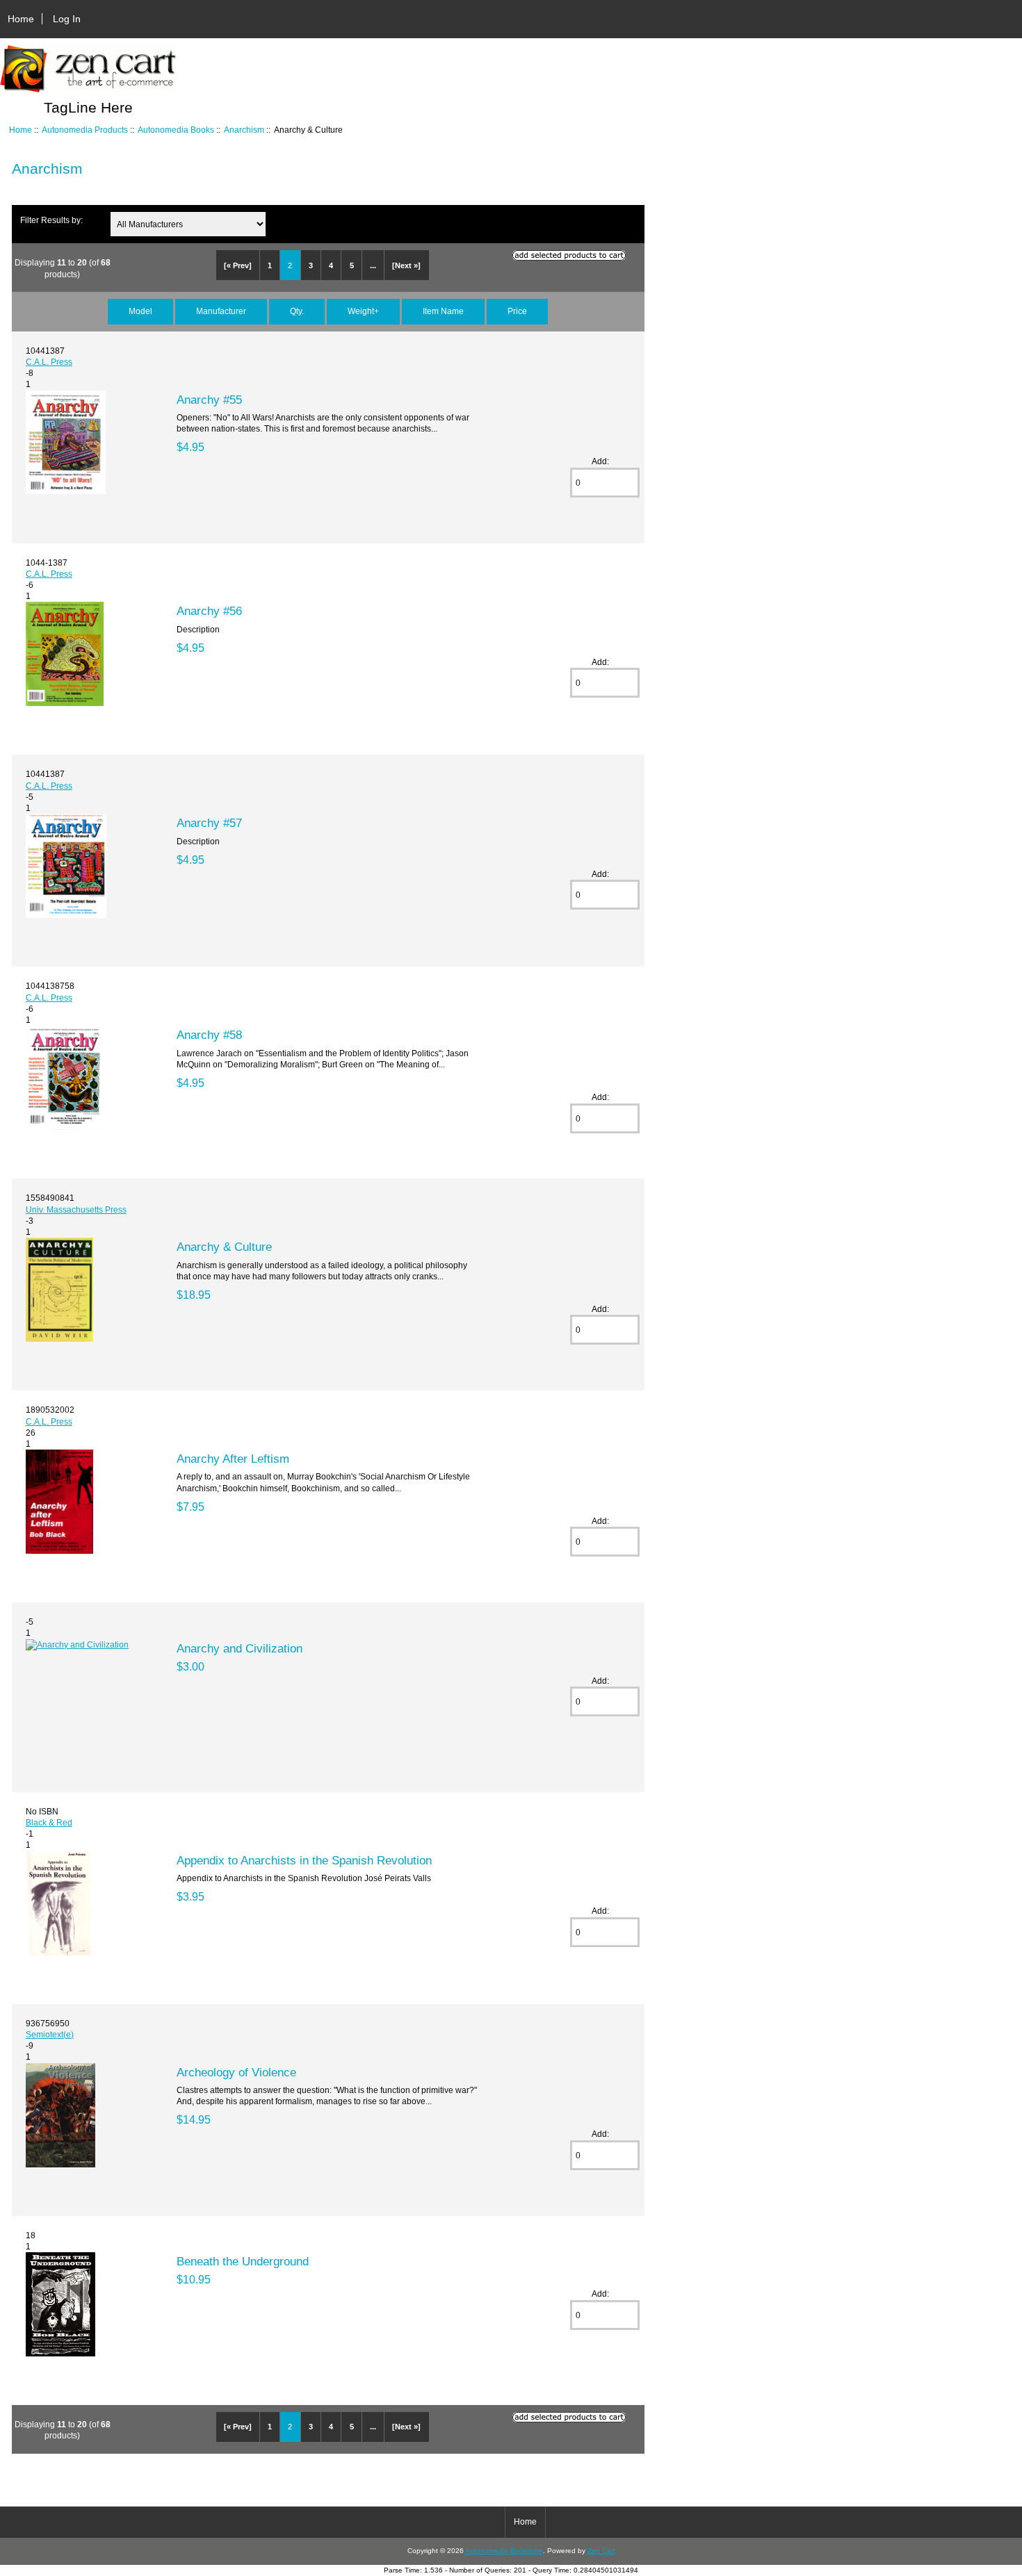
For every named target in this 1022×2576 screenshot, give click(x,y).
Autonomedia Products (85, 130)
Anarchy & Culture (224, 1247)
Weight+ (363, 311)
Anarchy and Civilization (240, 1648)
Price (517, 311)
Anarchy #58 (209, 1035)
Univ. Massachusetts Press (76, 1209)
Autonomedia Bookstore (504, 2551)
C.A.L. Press (49, 362)
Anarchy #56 (209, 611)
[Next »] (406, 265)
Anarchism (244, 130)
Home (21, 19)
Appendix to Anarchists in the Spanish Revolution (304, 1860)
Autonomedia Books (176, 130)
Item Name (443, 311)
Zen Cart (601, 2551)
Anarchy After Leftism (233, 1459)
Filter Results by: (51, 220)
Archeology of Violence (236, 2072)
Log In (67, 19)
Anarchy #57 (209, 823)
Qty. (297, 311)
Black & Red (49, 1822)
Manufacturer (221, 311)
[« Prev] (238, 265)
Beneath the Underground (243, 2261)
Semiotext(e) (50, 2034)
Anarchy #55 (209, 400)
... (373, 265)
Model (140, 311)
